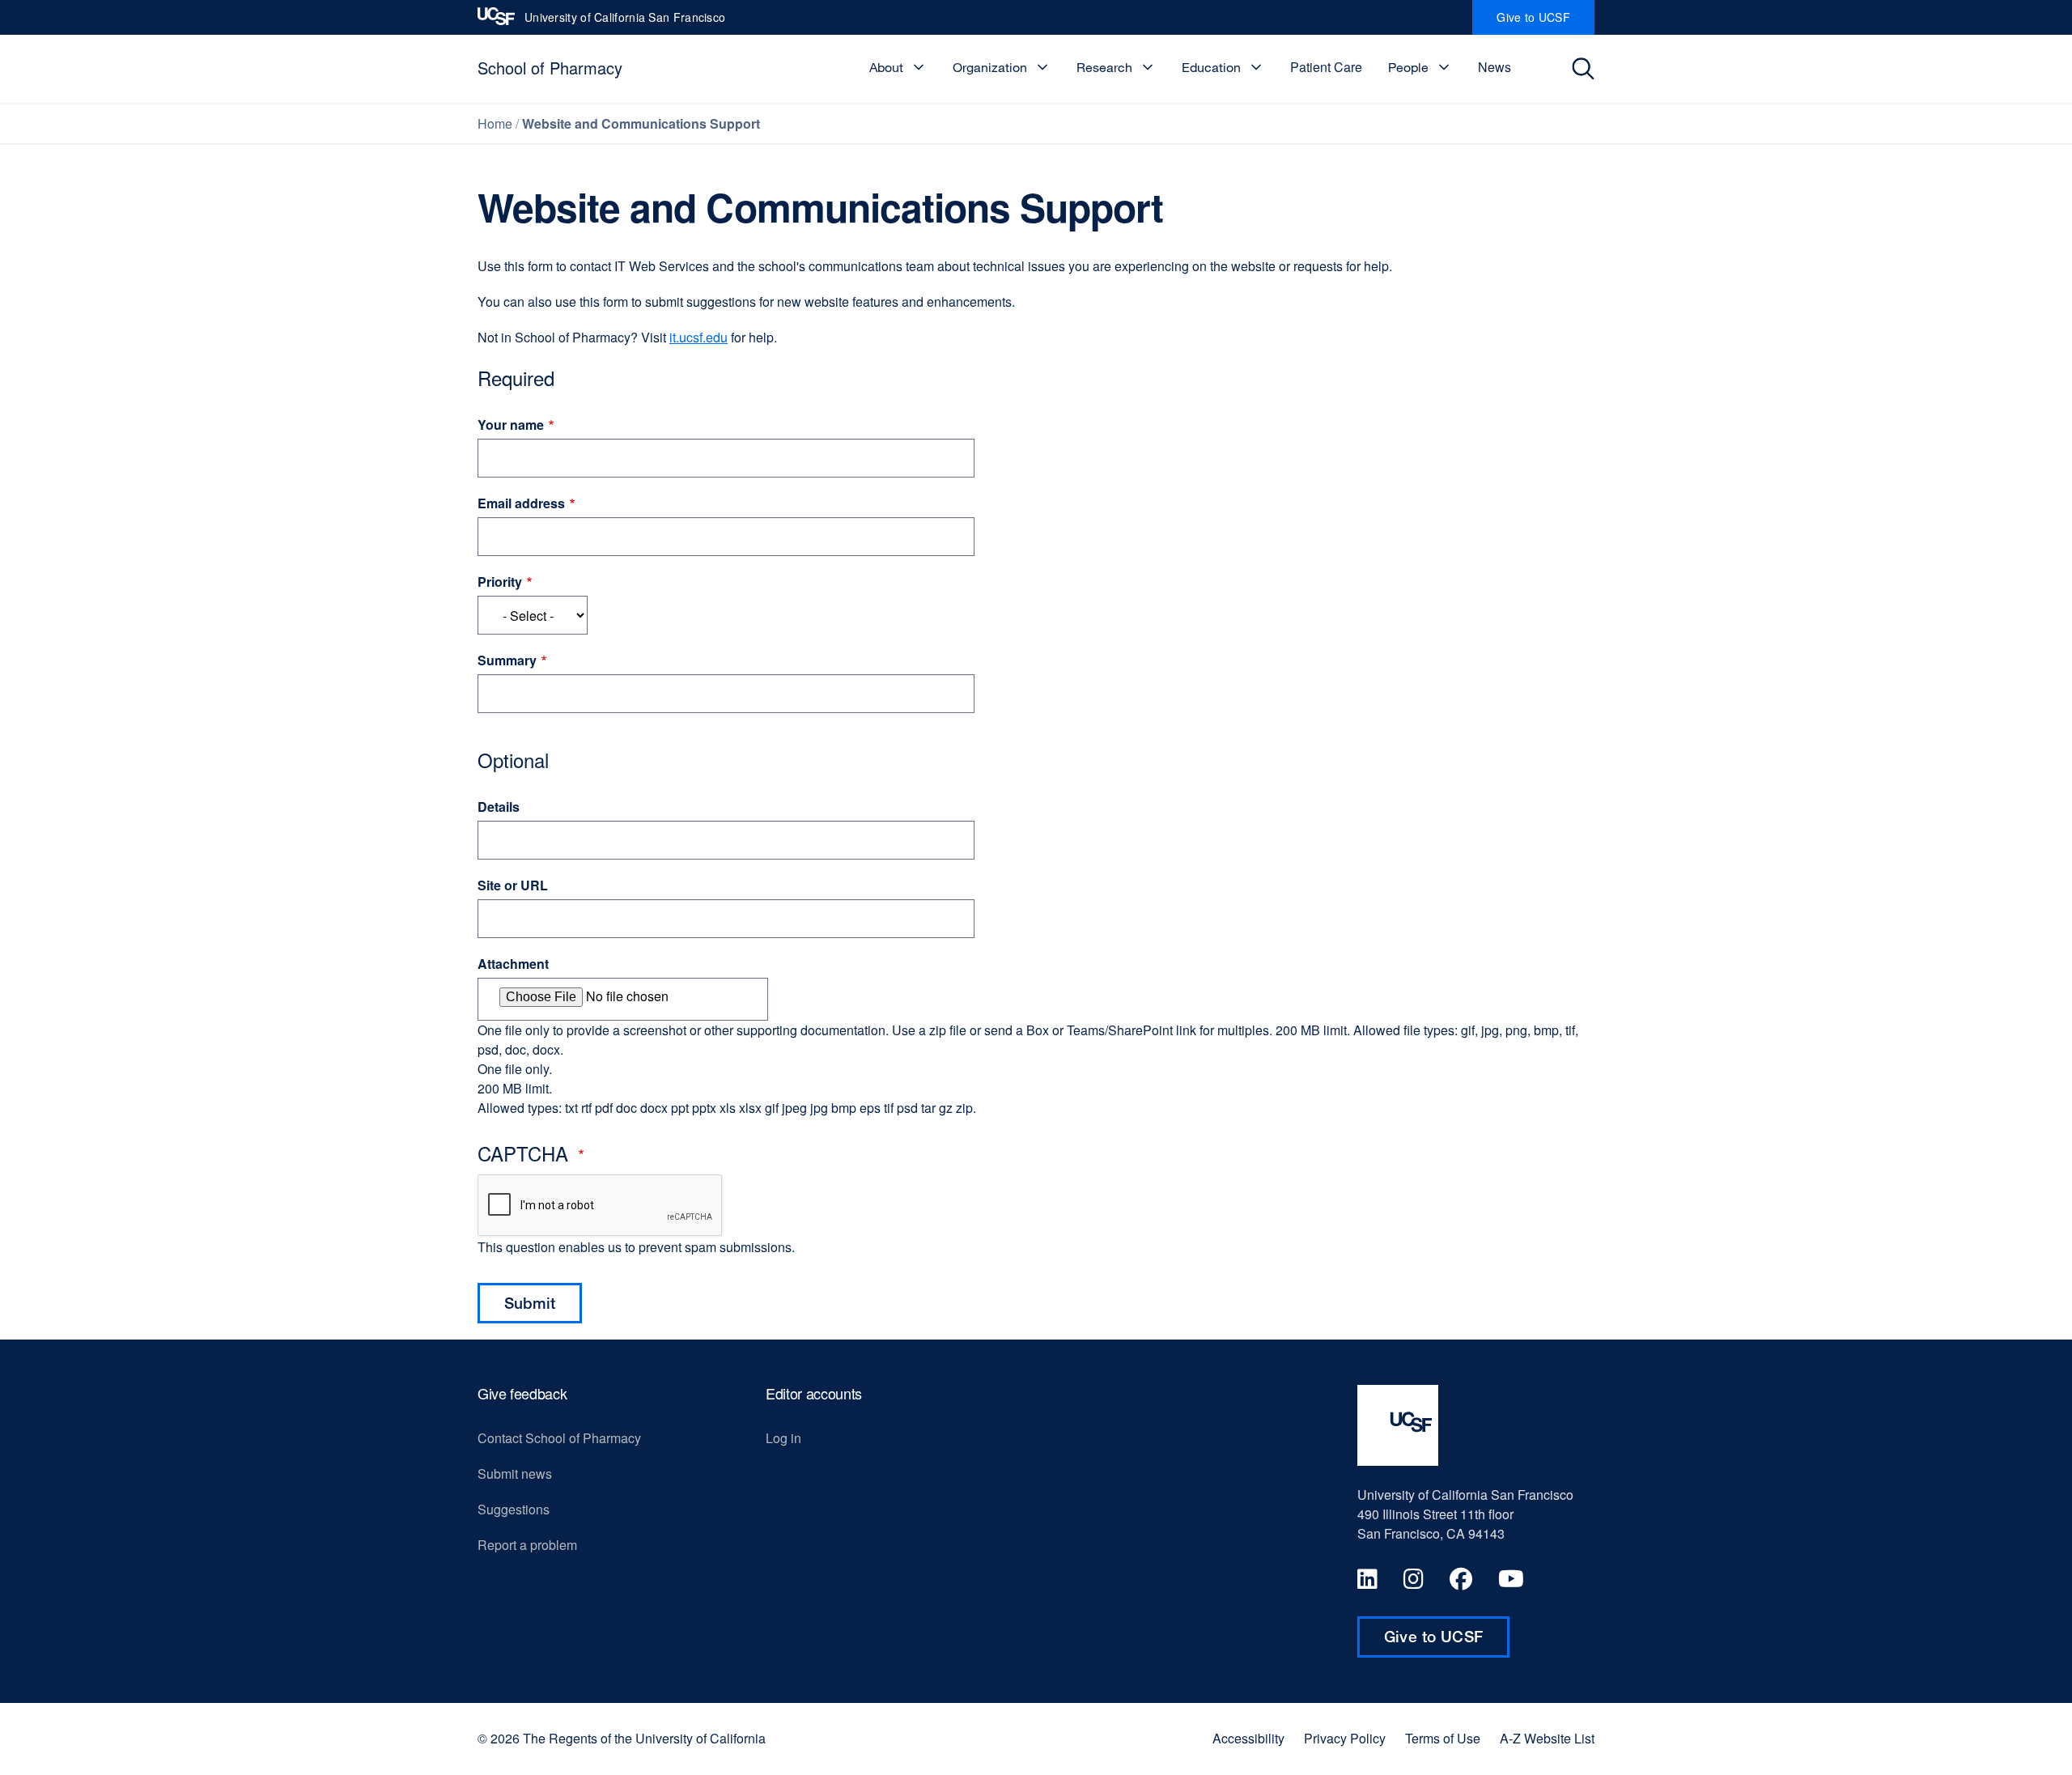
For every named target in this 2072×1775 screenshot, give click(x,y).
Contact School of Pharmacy (559, 1438)
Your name (511, 425)
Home (495, 123)
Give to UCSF (1546, 22)
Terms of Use (1443, 1739)
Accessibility (1248, 1739)
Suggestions (514, 1509)
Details (499, 807)
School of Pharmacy (550, 68)
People (1408, 67)
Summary (507, 660)
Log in (783, 1438)
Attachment (513, 964)
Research (1104, 67)
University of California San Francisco (625, 22)
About (886, 67)
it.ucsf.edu (698, 337)
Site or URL (513, 885)
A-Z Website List (1547, 1739)
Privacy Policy (1345, 1739)
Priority (500, 582)
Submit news (515, 1474)
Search (1588, 69)
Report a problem (527, 1545)
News (1495, 67)
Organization (990, 67)
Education (1211, 67)
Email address (521, 503)
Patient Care (1326, 67)
